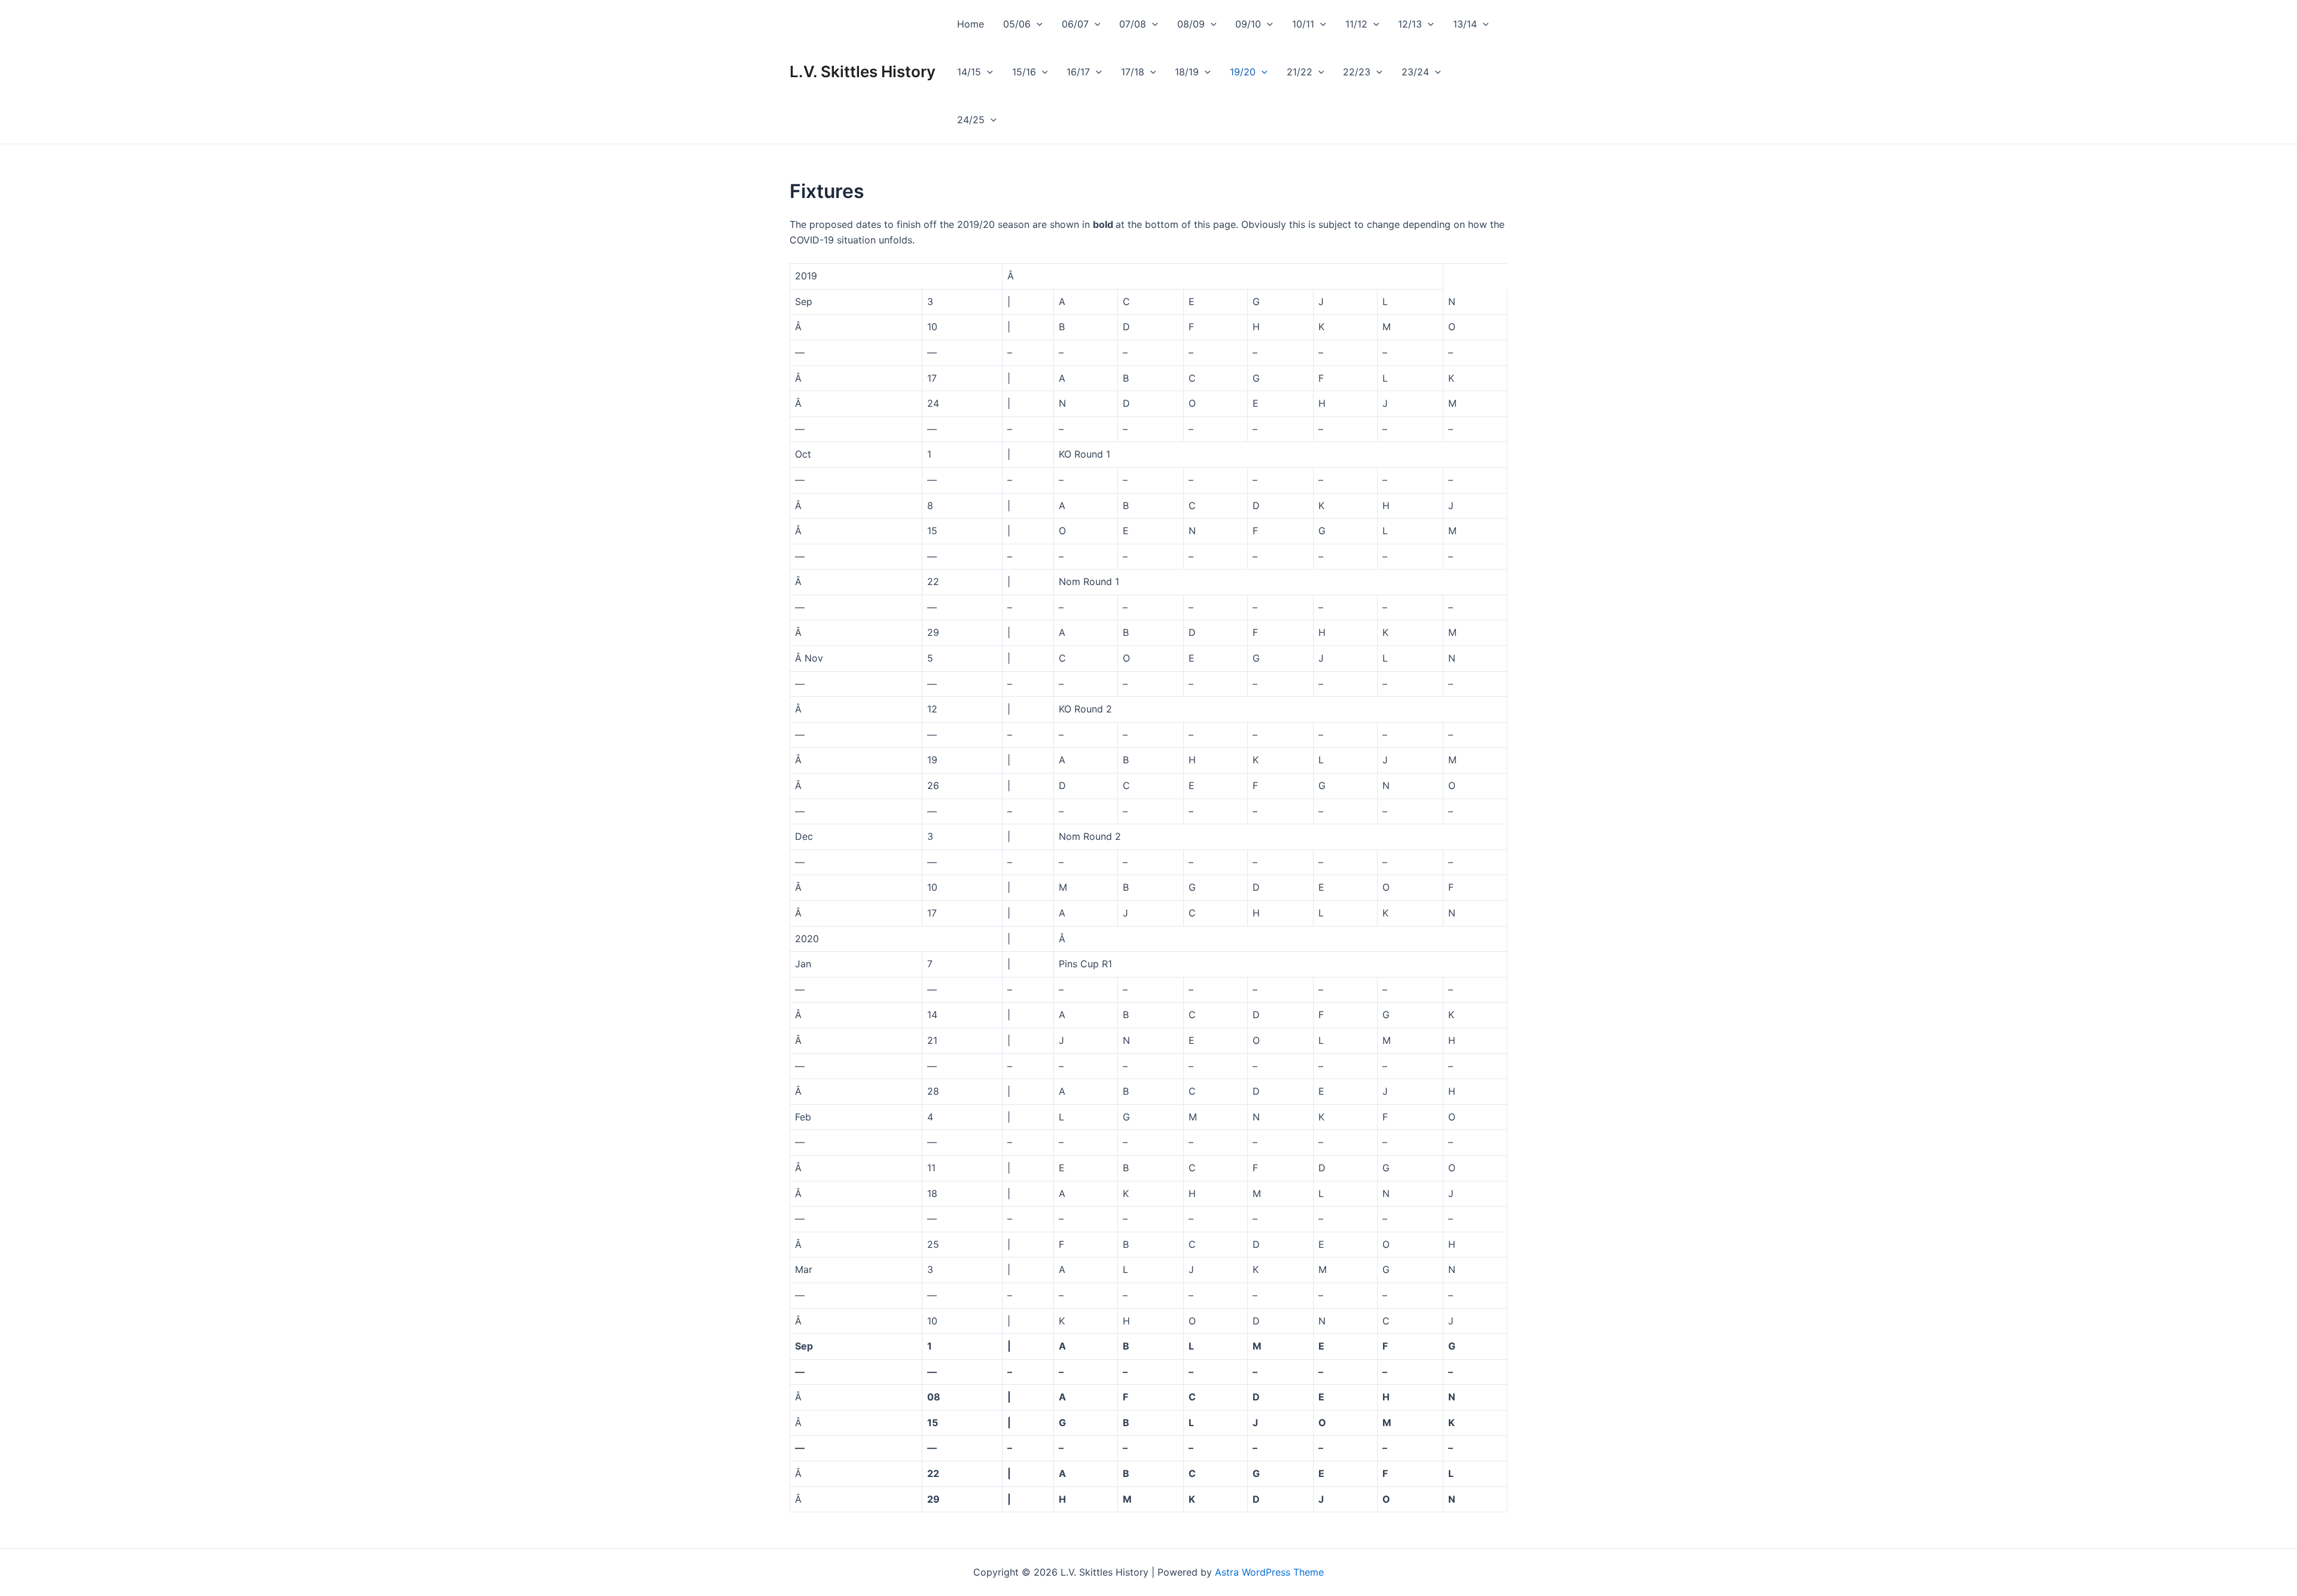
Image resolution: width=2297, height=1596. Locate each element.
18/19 (1187, 72)
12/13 (1410, 24)
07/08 (1133, 24)
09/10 (1248, 24)
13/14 (1465, 24)
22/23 (1357, 72)
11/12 (1356, 24)
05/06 (1017, 24)
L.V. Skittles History (863, 71)
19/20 (1243, 72)
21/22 (1300, 72)
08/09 (1191, 24)
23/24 (1415, 72)
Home (971, 24)
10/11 (1303, 24)
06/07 (1075, 24)
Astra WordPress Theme (1269, 1572)
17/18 (1133, 72)
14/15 (969, 72)
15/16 (1024, 72)
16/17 (1078, 72)
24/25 (971, 120)
